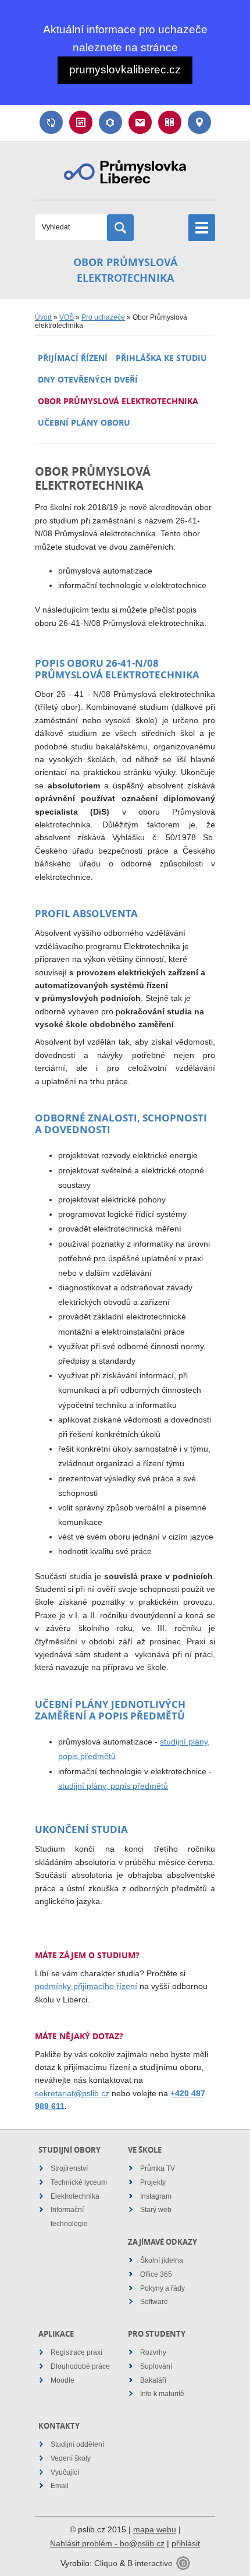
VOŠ (67, 317)
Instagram (156, 2196)
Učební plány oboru (84, 422)
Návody (170, 122)
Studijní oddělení (77, 2444)
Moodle (63, 2380)
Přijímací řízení (73, 358)
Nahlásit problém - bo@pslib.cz (107, 2543)
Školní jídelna (162, 2260)
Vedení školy (71, 2458)
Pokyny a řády (162, 2288)
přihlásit (186, 2543)
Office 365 (156, 2274)
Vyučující (65, 2472)
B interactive (150, 2563)
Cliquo (106, 2563)
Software (154, 2302)
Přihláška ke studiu (161, 358)
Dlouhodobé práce (80, 2366)
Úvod (43, 317)
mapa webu (155, 2529)
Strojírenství (69, 2168)
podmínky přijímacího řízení (86, 1986)
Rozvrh (81, 122)
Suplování (51, 122)
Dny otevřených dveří (88, 379)
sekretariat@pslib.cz (72, 2093)
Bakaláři (110, 122)
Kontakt (199, 122)
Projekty (153, 2182)
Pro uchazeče (103, 317)
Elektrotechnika (75, 2196)
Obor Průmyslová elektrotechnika (118, 401)
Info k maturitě (162, 2394)
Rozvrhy (153, 2352)
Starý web (156, 2210)
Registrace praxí (76, 2352)
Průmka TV (158, 2168)
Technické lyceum (79, 2182)
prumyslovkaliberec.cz (125, 70)
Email (140, 122)
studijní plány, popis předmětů (113, 1786)
